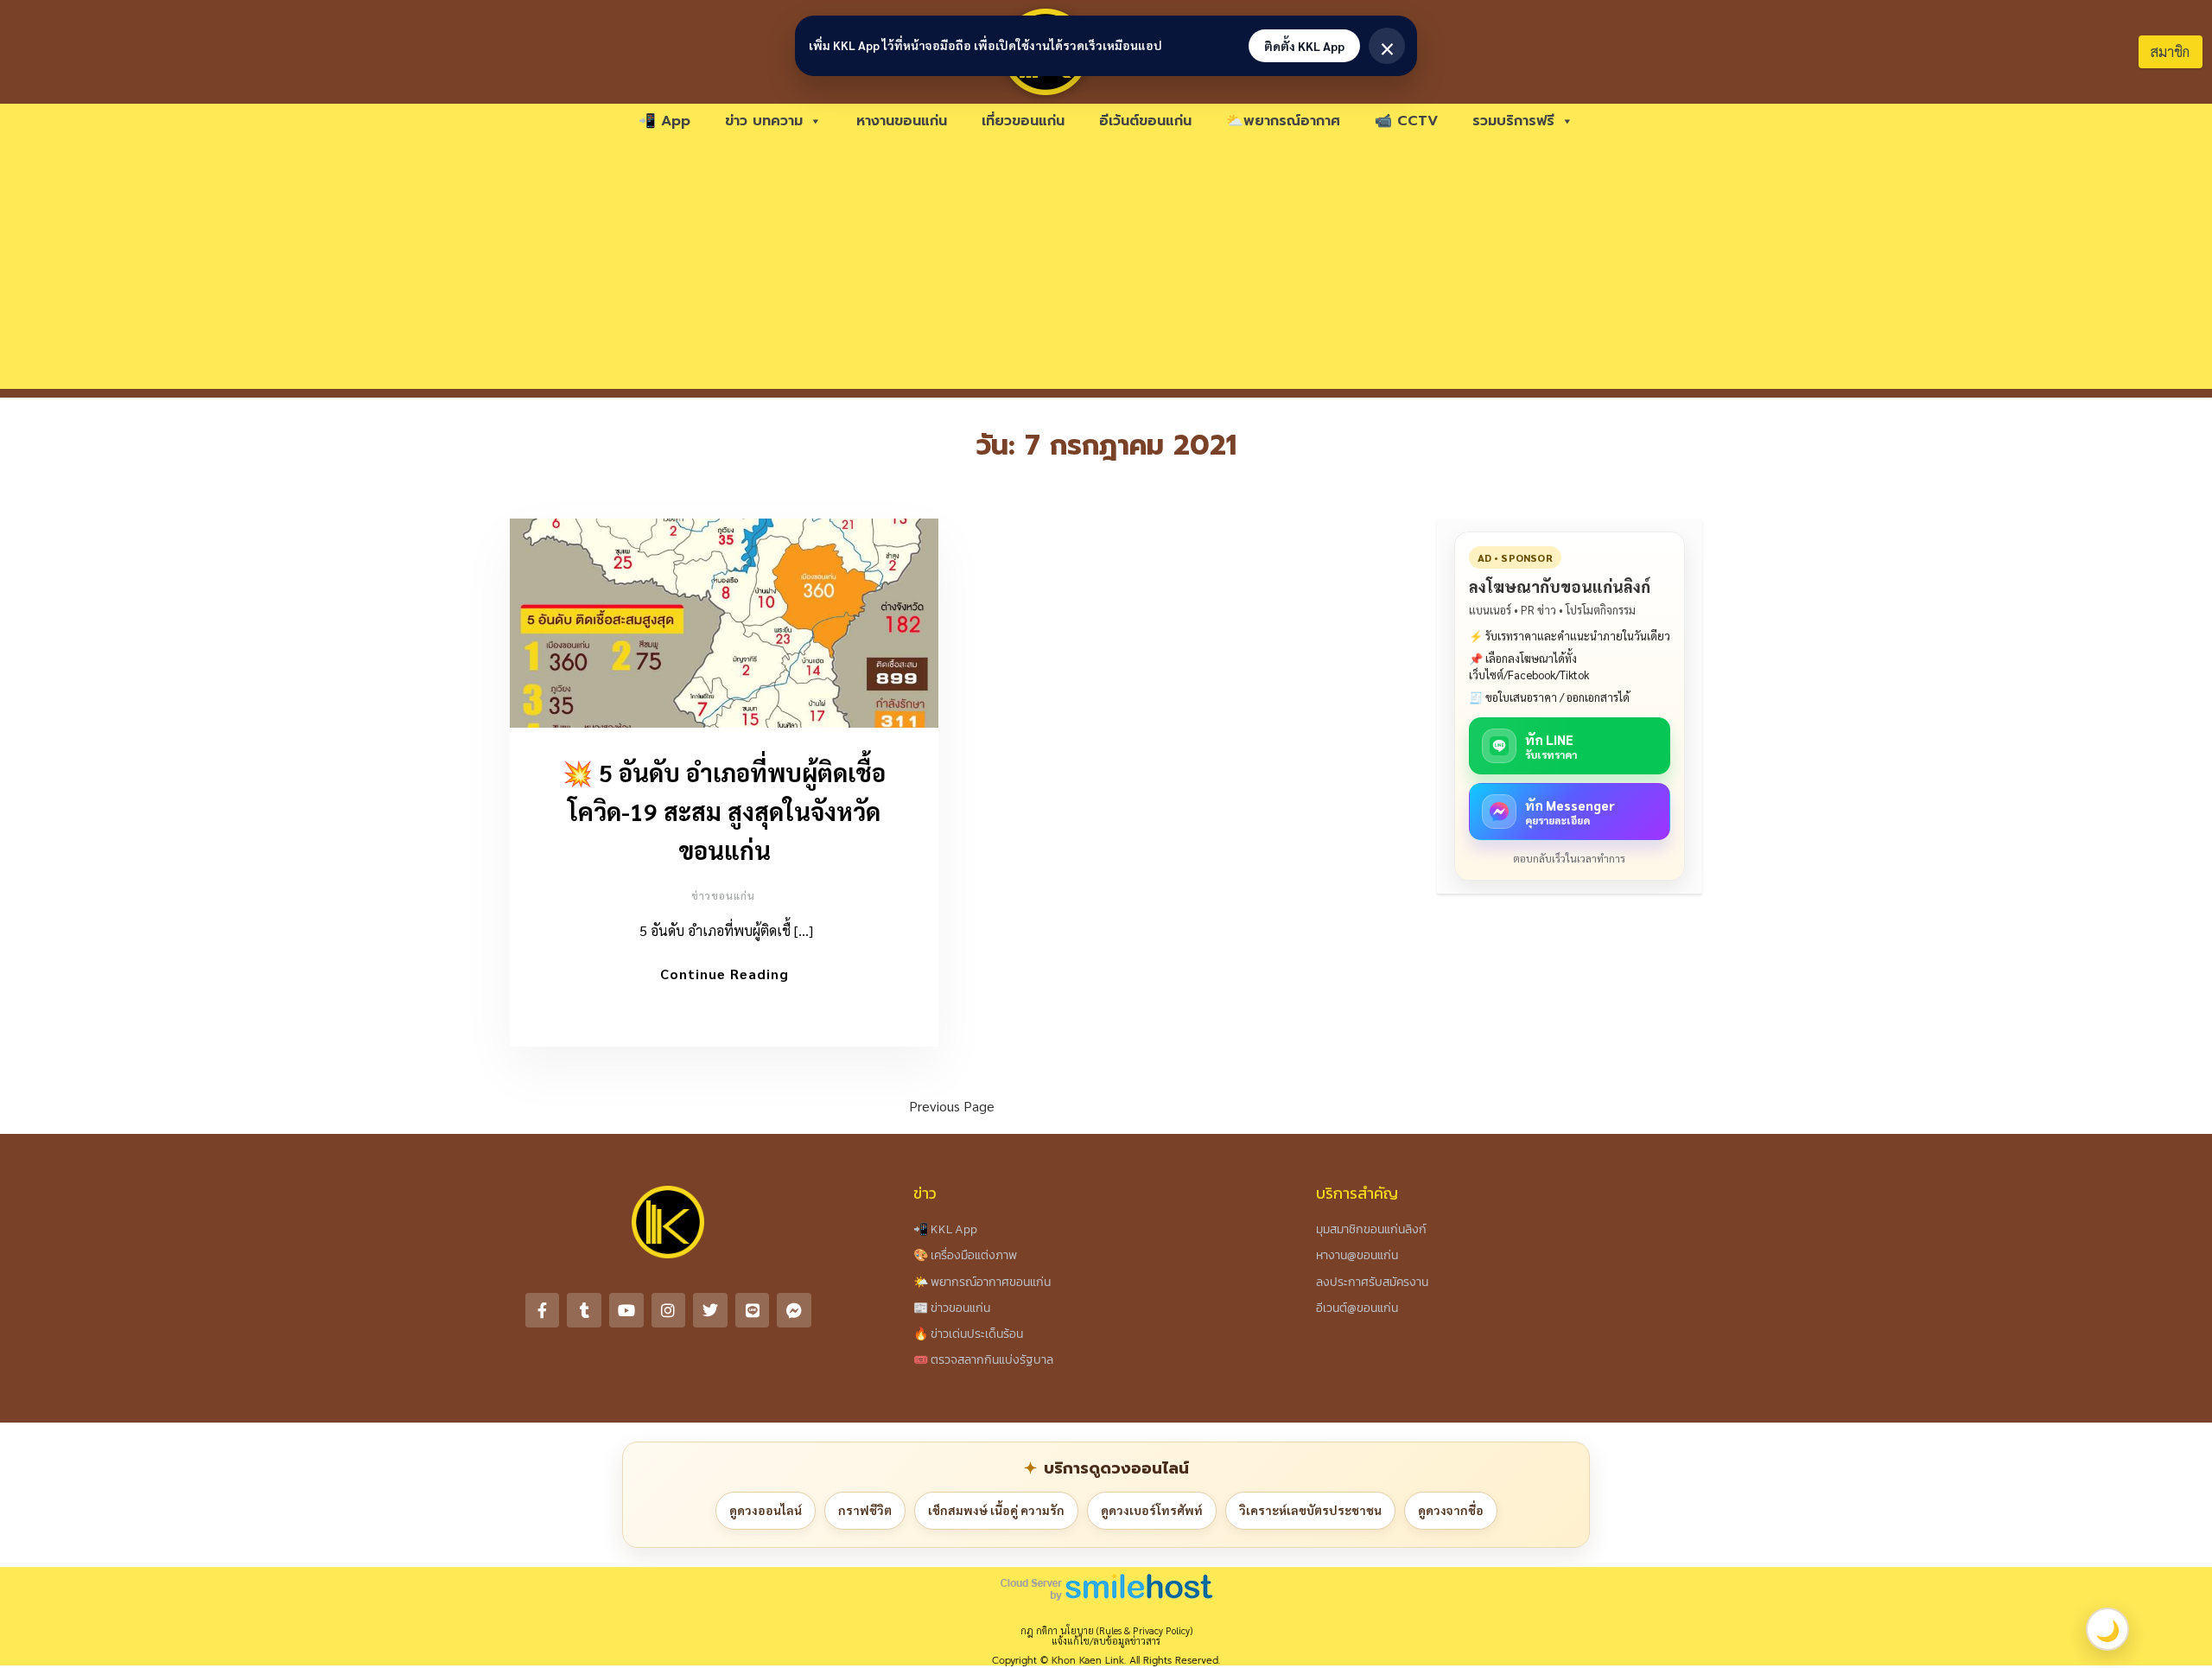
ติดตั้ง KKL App (1304, 46)
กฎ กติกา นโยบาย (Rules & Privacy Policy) (1106, 1630)
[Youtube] (626, 1310)
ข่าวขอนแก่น (723, 895)
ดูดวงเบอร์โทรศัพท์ (1152, 1510)
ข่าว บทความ (764, 121)
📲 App (664, 121)
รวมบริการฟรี (1513, 121)
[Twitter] (710, 1310)
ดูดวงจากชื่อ (1451, 1510)
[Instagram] (669, 1310)
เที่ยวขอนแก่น (1023, 121)
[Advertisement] (1106, 268)
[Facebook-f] (543, 1310)
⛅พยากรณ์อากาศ (1283, 121)
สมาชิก (2170, 51)
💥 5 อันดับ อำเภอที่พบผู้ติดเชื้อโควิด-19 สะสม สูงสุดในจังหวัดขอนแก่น (724, 811)
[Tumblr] (584, 1310)
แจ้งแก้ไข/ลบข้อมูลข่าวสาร (1106, 1641)
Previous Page (952, 1106)
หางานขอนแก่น (902, 121)
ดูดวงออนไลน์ (766, 1510)
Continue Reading (725, 974)
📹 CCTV (1406, 121)
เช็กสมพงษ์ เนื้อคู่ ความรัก (996, 1510)
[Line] (753, 1310)
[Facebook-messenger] (794, 1310)
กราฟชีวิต (865, 1510)
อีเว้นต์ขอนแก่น (1145, 121)
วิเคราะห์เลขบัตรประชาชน (1310, 1510)
